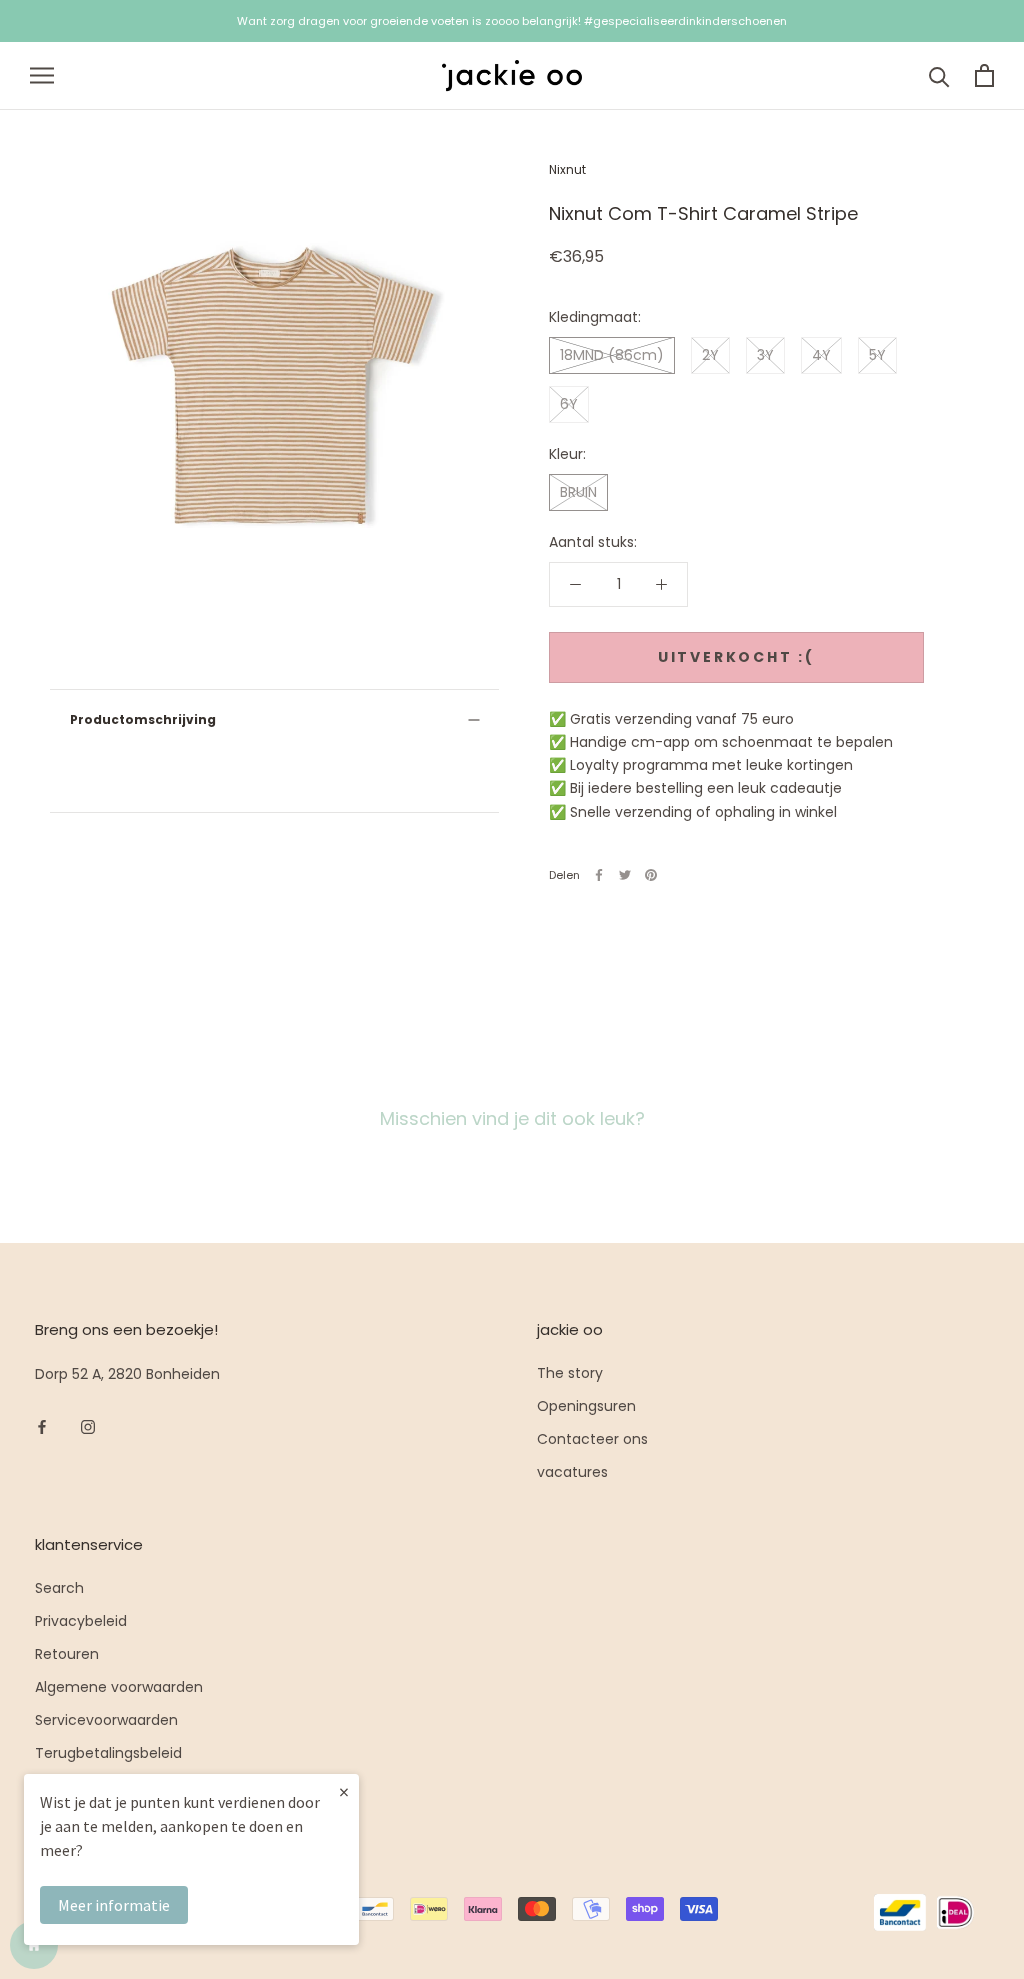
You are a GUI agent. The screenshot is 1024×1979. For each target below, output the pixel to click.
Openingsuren (586, 1406)
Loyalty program (92, 1786)
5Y (877, 355)
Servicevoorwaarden (106, 1720)
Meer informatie (114, 1905)
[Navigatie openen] (42, 75)
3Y (765, 355)
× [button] (344, 1791)
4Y (821, 355)
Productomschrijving (143, 719)
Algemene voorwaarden (119, 1687)
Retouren (67, 1654)
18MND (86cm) (612, 355)
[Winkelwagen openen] (984, 75)
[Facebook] (599, 875)
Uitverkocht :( (736, 657)
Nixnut (567, 169)
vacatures (572, 1472)
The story (570, 1373)
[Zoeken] (939, 75)
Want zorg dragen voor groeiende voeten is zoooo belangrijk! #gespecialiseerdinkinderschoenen (512, 21)
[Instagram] (88, 1426)
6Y (569, 404)
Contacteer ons (592, 1439)
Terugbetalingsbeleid (108, 1753)
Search (59, 1588)
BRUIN (578, 492)
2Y (710, 355)
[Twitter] (625, 875)
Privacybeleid (81, 1621)
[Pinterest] (651, 875)
